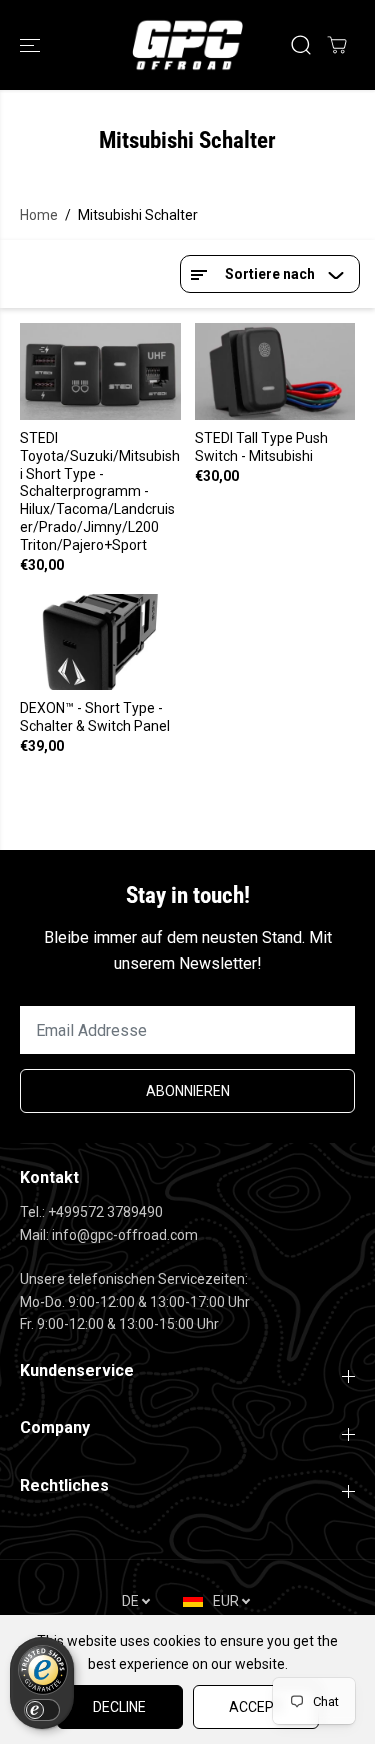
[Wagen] (337, 45)
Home (39, 215)
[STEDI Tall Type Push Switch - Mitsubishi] (275, 371)
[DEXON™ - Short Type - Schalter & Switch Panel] (100, 642)
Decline (119, 1707)
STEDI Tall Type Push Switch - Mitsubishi (261, 447)
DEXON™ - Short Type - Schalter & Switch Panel (95, 717)
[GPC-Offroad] (187, 45)
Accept (256, 1707)
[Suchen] (301, 45)
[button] (32, 45)
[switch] (42, 1710)
